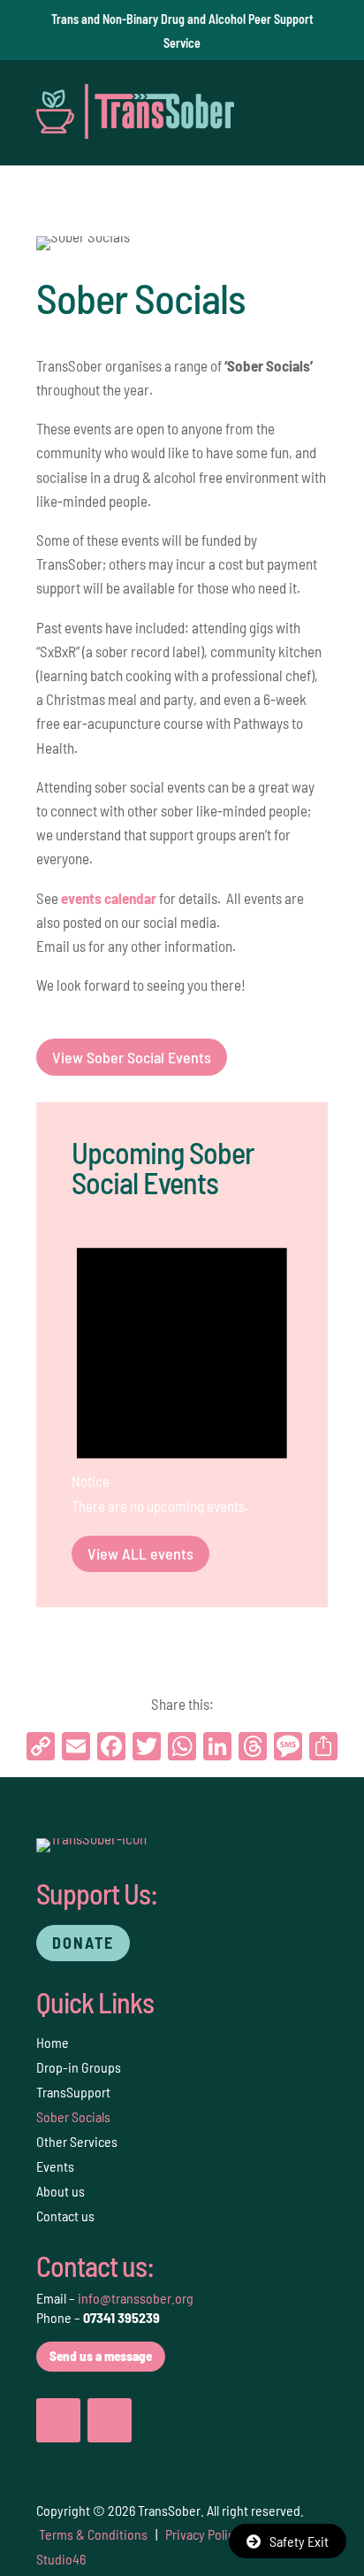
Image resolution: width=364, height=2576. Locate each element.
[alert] (182, 1370)
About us (61, 2191)
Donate (83, 1943)
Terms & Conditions (93, 2534)
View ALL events (140, 1553)
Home (53, 2042)
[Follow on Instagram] (110, 2420)
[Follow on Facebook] (58, 2420)
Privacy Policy (203, 2534)
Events (55, 2166)
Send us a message (101, 2356)
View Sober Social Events (132, 1057)
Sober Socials (73, 2116)
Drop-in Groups (79, 2067)
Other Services (77, 2141)
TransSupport (73, 2092)
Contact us (65, 2216)
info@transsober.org (136, 2298)
